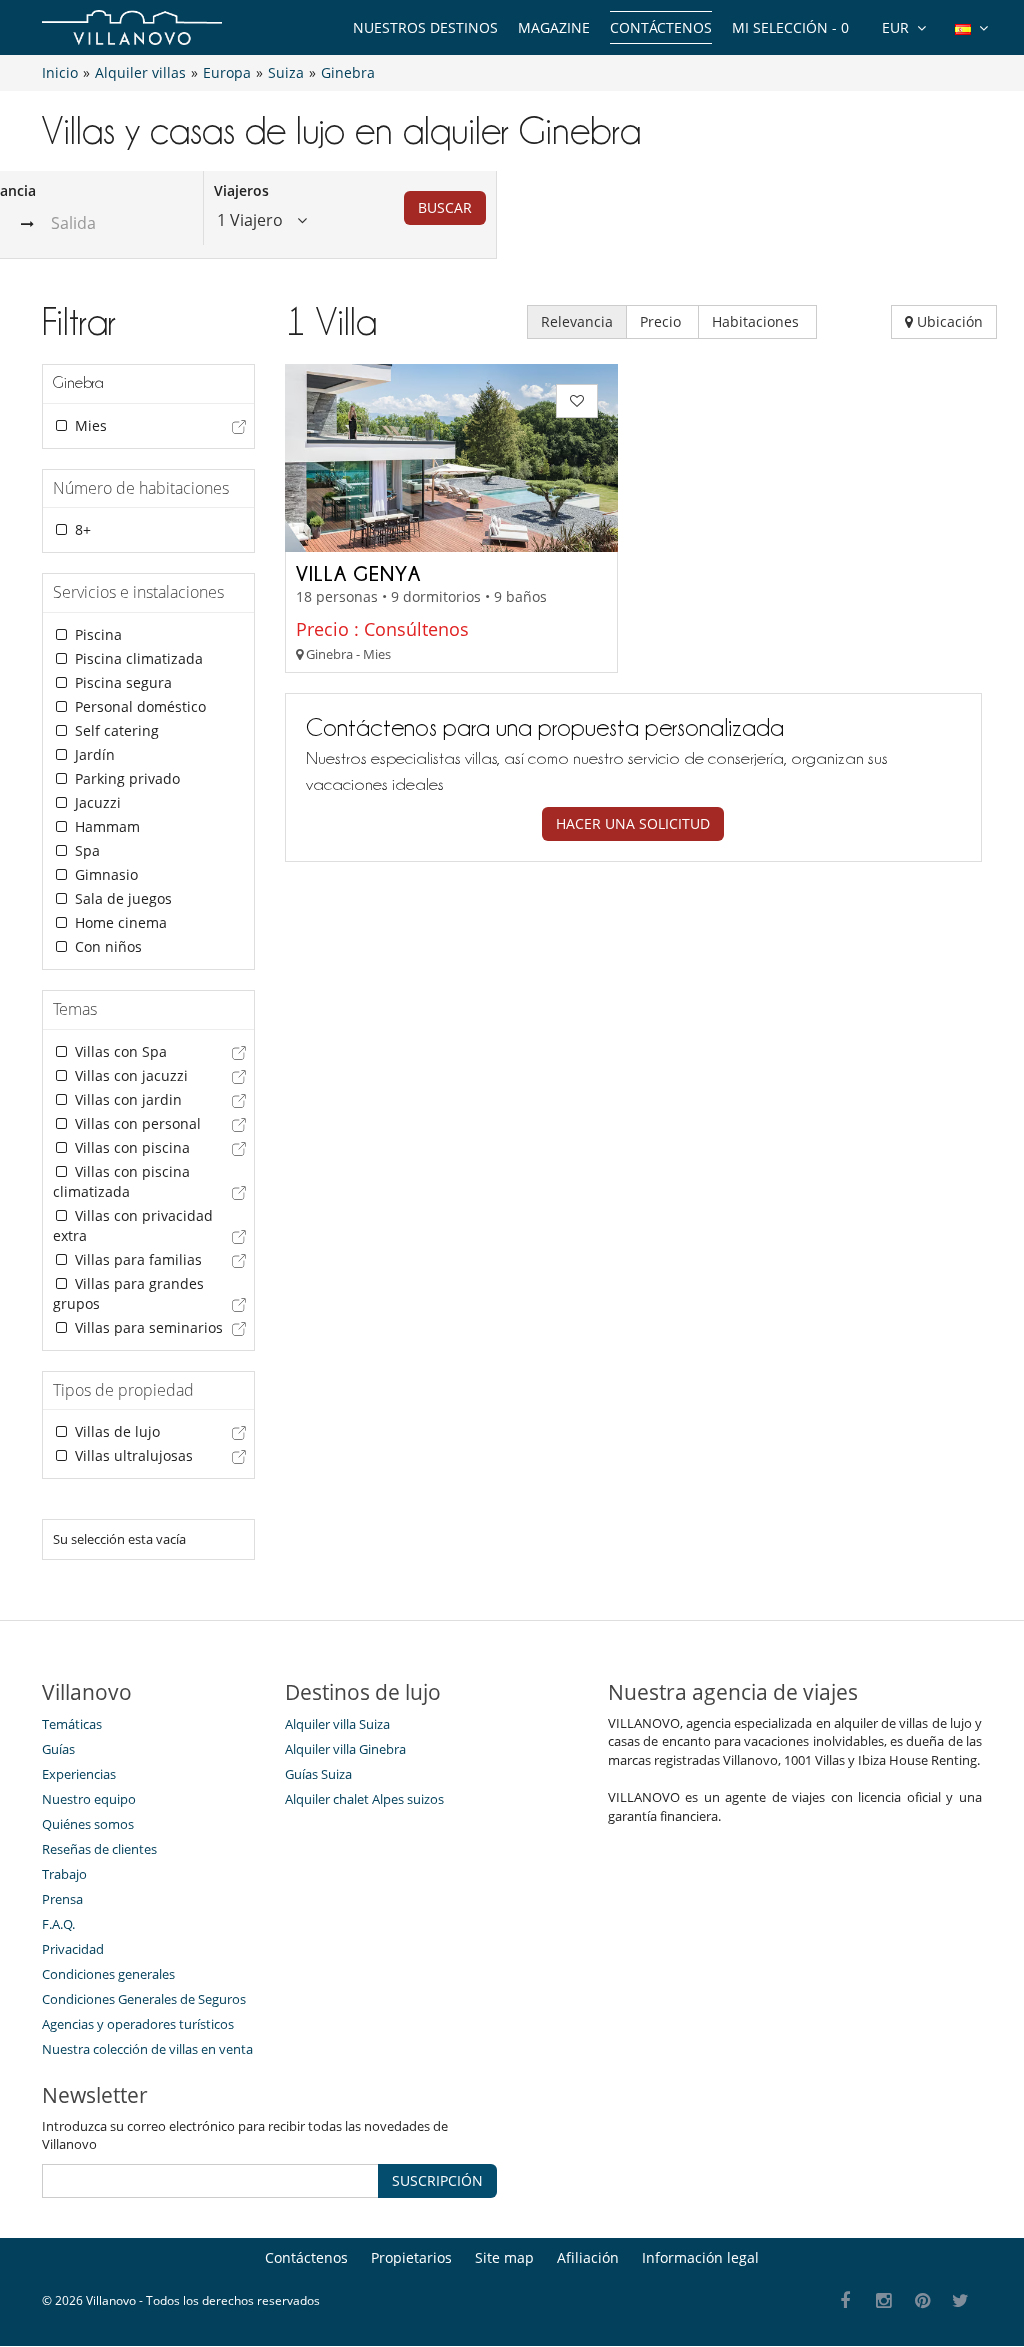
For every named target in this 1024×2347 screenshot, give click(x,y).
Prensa (62, 1899)
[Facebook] (845, 2301)
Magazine (554, 27)
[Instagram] (884, 2301)
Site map (504, 2257)
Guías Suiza (318, 1774)
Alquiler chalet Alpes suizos (364, 1799)
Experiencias (79, 1774)
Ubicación (948, 321)
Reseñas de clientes (99, 1849)
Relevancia (577, 321)
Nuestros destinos (425, 27)
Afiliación (588, 2257)
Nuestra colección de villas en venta (147, 2049)
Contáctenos (661, 27)
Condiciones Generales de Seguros (144, 1999)
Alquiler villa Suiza (337, 1724)
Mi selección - (790, 27)
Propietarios (411, 2257)
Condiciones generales (108, 1974)
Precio (662, 321)
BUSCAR (445, 207)
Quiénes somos (88, 1824)
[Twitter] (961, 2301)
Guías (58, 1749)
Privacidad (73, 1949)
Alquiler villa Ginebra (345, 1749)
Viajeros (241, 190)
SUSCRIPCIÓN (437, 2180)
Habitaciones (757, 321)
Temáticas (72, 1724)
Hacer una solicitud (633, 823)
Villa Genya (358, 573)
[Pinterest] (922, 2301)
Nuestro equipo (89, 1799)
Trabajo (64, 1874)
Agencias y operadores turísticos (138, 2024)
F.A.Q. (58, 1924)
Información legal (700, 2257)
